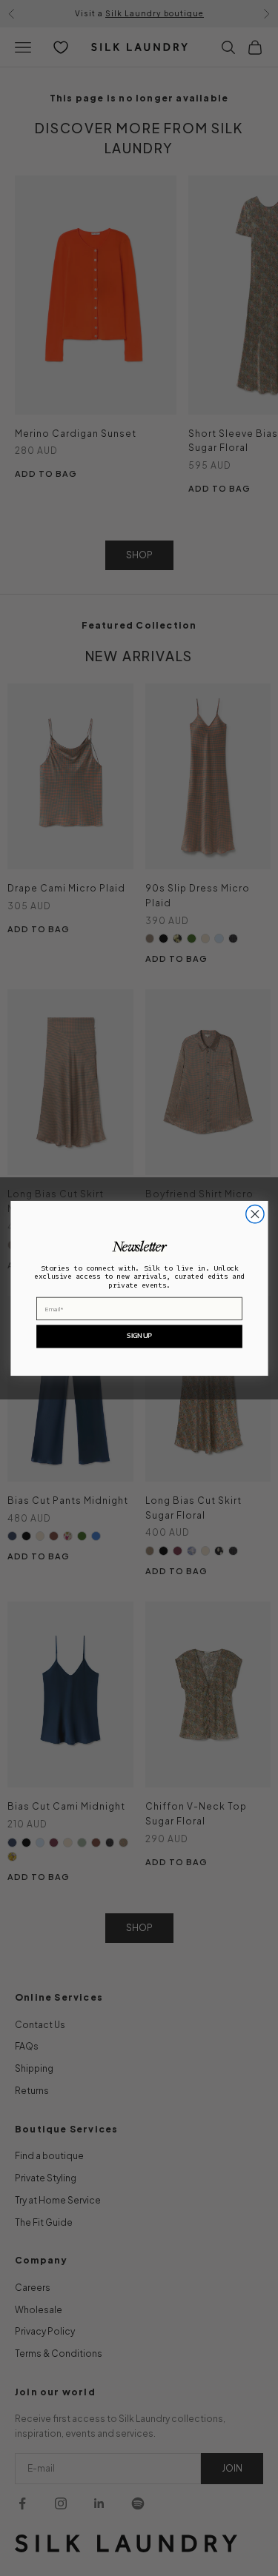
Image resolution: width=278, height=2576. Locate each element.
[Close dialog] (254, 1214)
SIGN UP (139, 1335)
